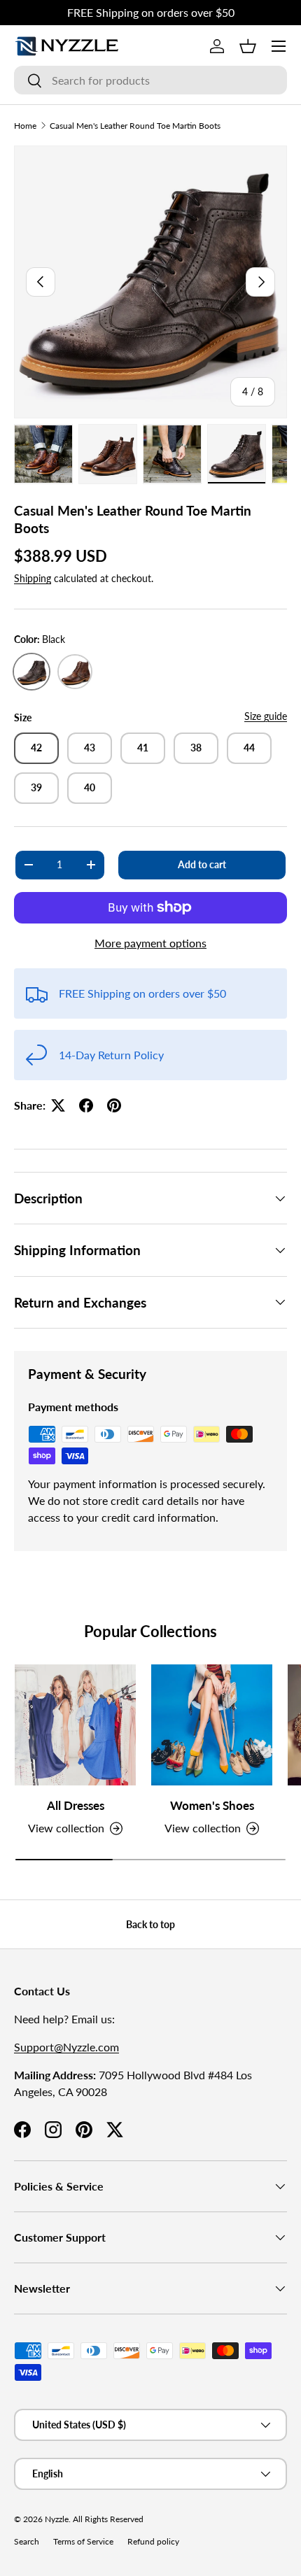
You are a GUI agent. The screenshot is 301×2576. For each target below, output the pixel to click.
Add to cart (202, 864)
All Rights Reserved (108, 2519)
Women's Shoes (212, 1805)
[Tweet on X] (58, 1105)
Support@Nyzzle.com (66, 2047)
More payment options (150, 943)
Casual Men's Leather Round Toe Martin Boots (135, 126)
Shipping (33, 578)
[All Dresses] (75, 1725)
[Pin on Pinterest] (114, 1105)
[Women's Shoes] (212, 1725)
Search (27, 2541)
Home (25, 126)
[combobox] (150, 80)
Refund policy (153, 2541)
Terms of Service (83, 2541)
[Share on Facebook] (86, 1105)
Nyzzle (57, 2519)
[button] (248, 46)
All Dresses (76, 1805)
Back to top (150, 1924)
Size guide (266, 716)
